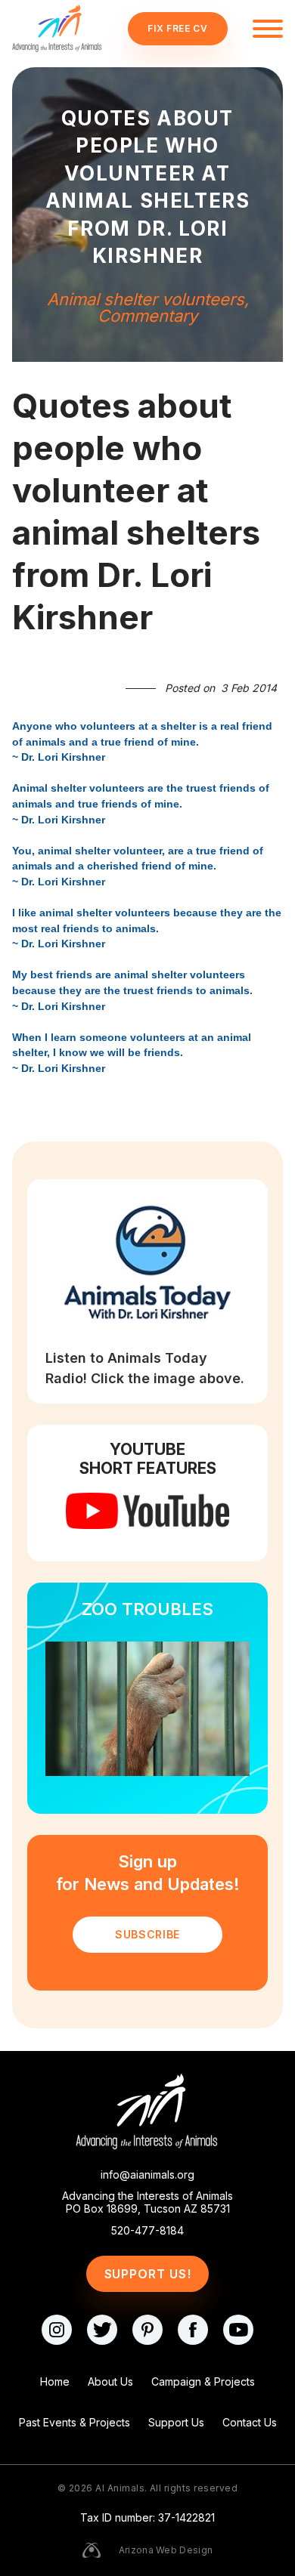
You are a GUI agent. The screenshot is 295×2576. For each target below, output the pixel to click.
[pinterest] (147, 2330)
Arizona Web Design (166, 2550)
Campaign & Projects (203, 2381)
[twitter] (102, 2330)
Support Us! (148, 2274)
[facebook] (193, 2330)
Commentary (147, 316)
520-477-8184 (147, 2231)
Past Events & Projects (75, 2422)
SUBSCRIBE (147, 1934)
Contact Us (250, 2422)
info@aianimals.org (147, 2175)
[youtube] (238, 2330)
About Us (110, 2381)
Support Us (176, 2422)
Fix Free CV (178, 28)
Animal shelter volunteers (146, 299)
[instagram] (57, 2330)
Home (55, 2381)
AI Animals (120, 2488)
